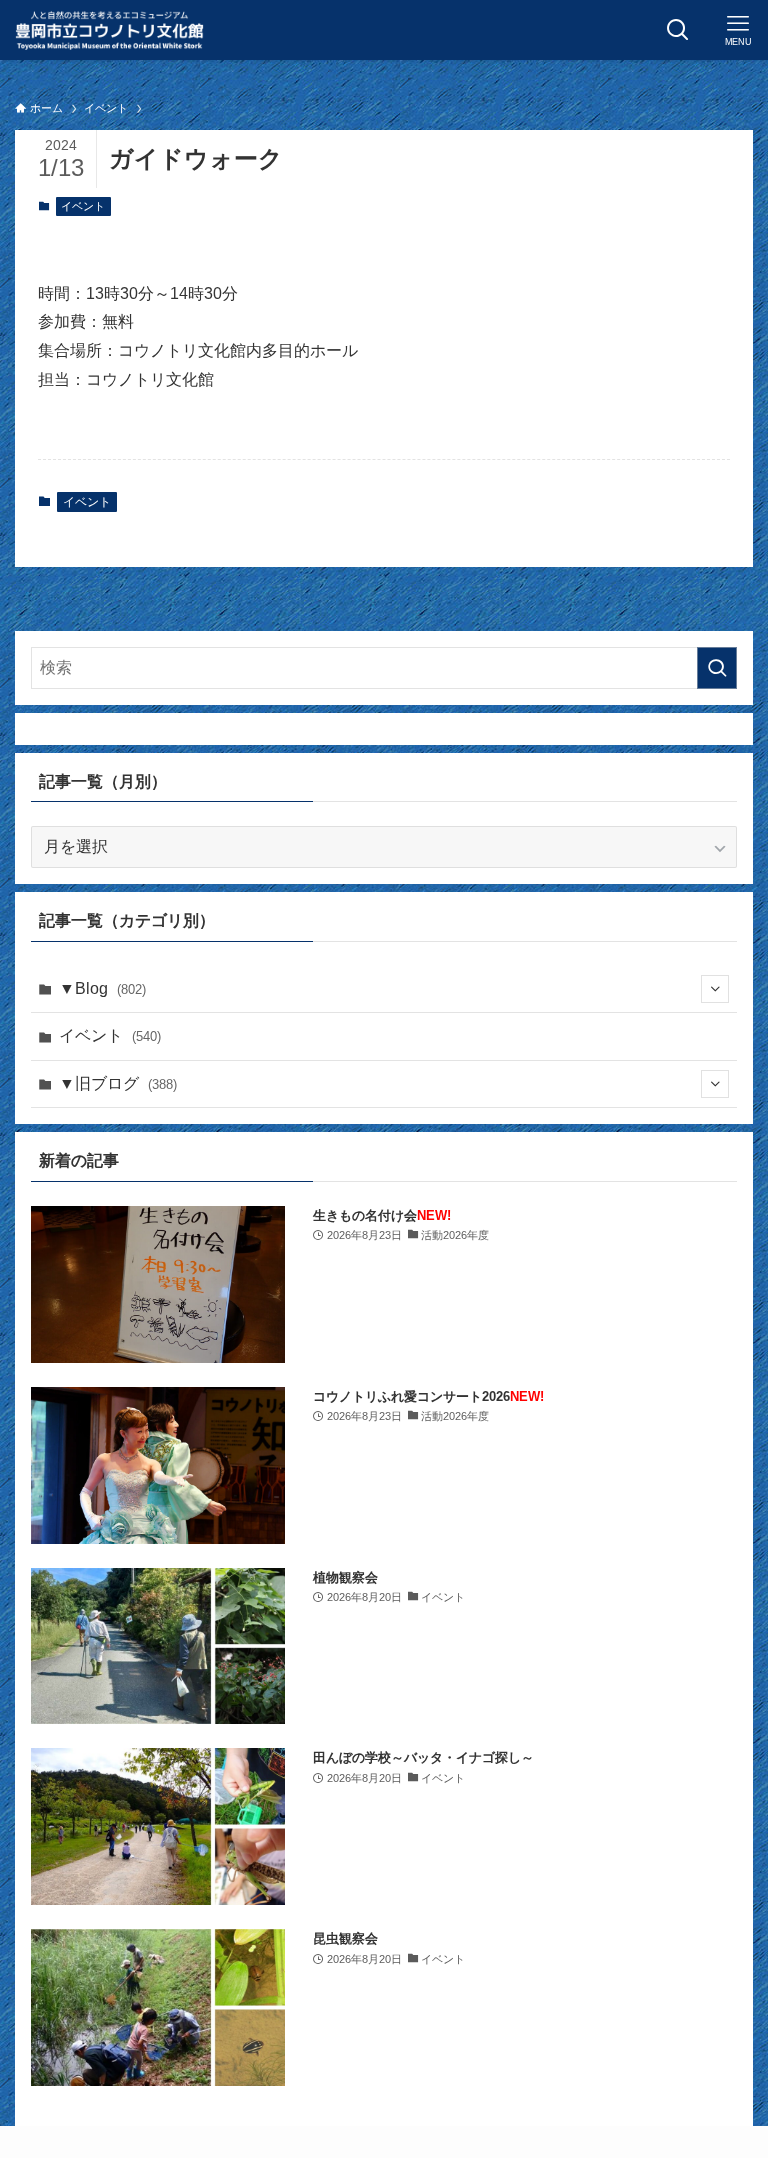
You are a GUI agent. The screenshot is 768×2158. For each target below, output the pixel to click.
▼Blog (102, 988)
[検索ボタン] (678, 30)
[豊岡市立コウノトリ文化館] (109, 30)
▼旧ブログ (118, 1083)
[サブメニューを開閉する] (715, 989)
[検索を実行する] (717, 668)
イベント (83, 206)
